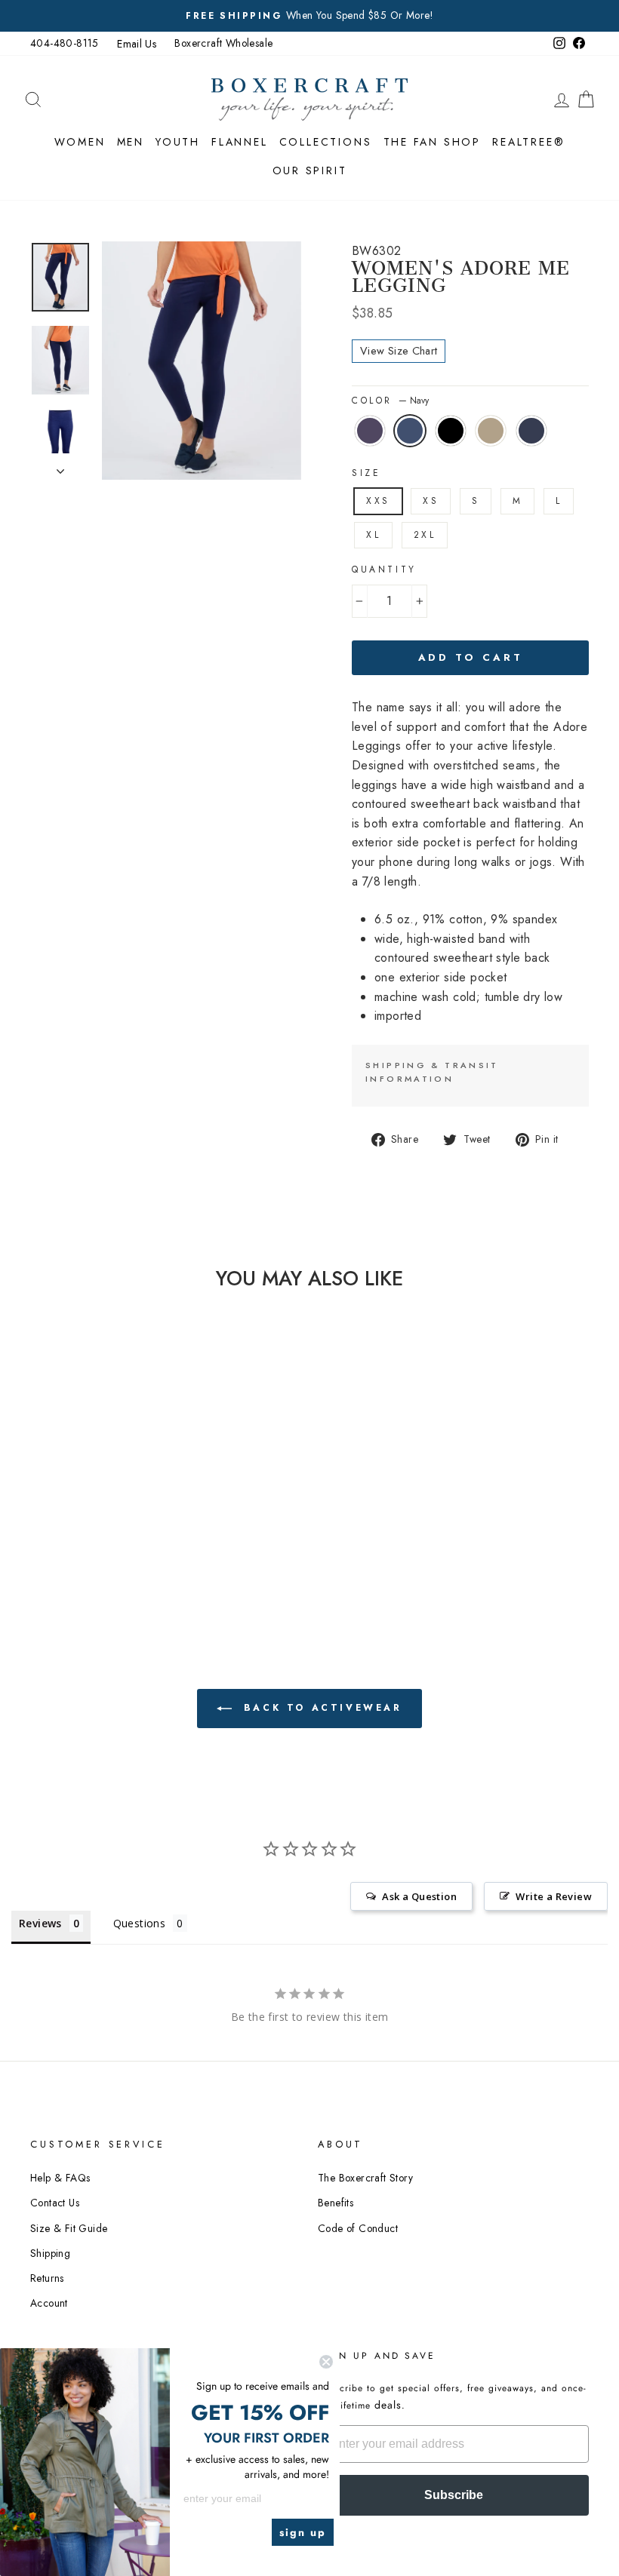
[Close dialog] (326, 2362)
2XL (425, 535)
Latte (491, 431)
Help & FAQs (60, 2178)
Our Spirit (310, 170)
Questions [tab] (140, 1923)
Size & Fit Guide (69, 2228)
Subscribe (454, 2495)
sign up (303, 2532)
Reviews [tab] (40, 1923)
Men (131, 142)
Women (80, 142)
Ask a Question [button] (419, 1896)
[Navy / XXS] (90, 1514)
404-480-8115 (65, 43)
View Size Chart (399, 351)
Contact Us (55, 2203)
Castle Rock (531, 431)
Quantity (384, 570)
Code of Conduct (358, 2228)
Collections (326, 142)
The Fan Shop (433, 142)
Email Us (137, 44)
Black (451, 431)
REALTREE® (528, 142)
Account (49, 2303)
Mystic (370, 431)
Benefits (336, 2203)
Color (390, 401)
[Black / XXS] (111, 1514)
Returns (47, 2278)
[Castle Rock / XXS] (100, 1532)
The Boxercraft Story (365, 2178)
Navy (410, 431)
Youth (178, 142)
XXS (378, 501)
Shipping (50, 2253)
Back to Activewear (320, 1708)
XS (431, 501)
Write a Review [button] (554, 1896)
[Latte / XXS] (80, 1532)
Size (366, 473)
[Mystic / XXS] (70, 1514)
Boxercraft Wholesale (223, 43)
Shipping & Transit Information (432, 1072)
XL (373, 535)
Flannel (240, 142)
